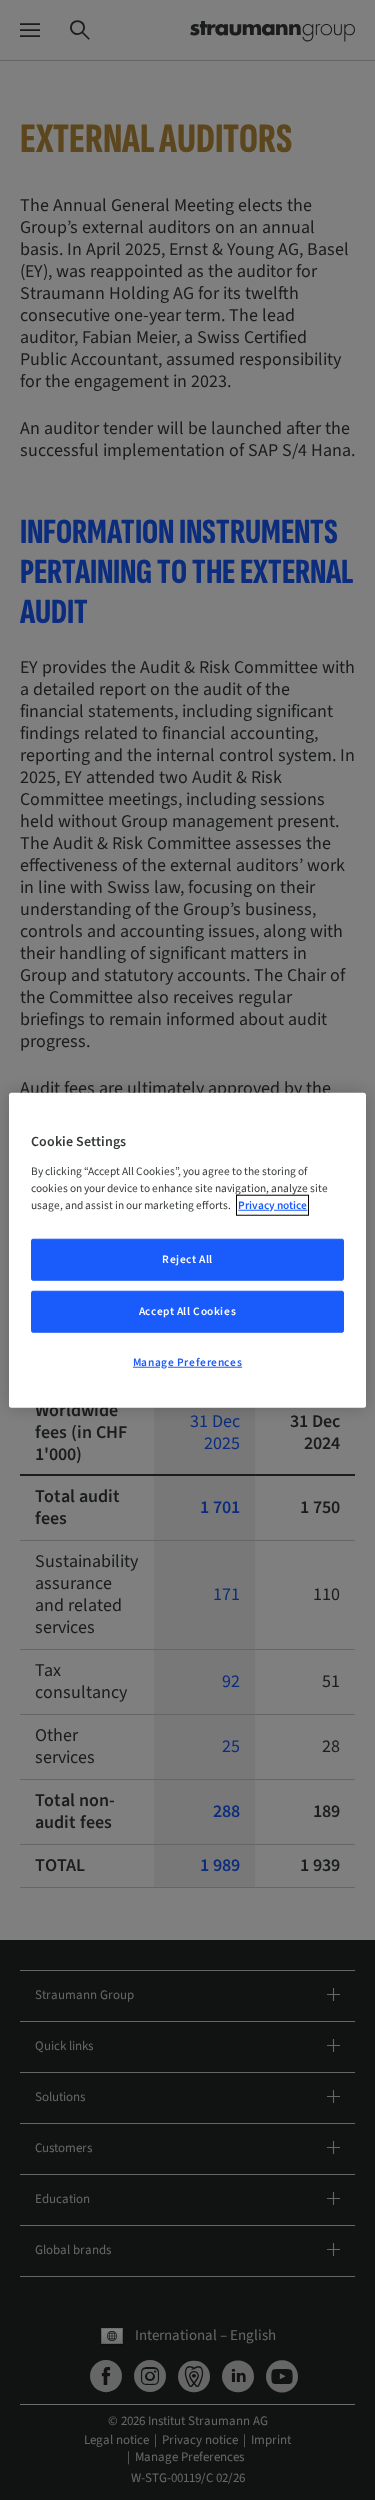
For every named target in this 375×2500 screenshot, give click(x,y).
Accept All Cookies (187, 1310)
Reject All (187, 1259)
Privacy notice (272, 1204)
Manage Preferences (187, 1361)
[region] (187, 1250)
